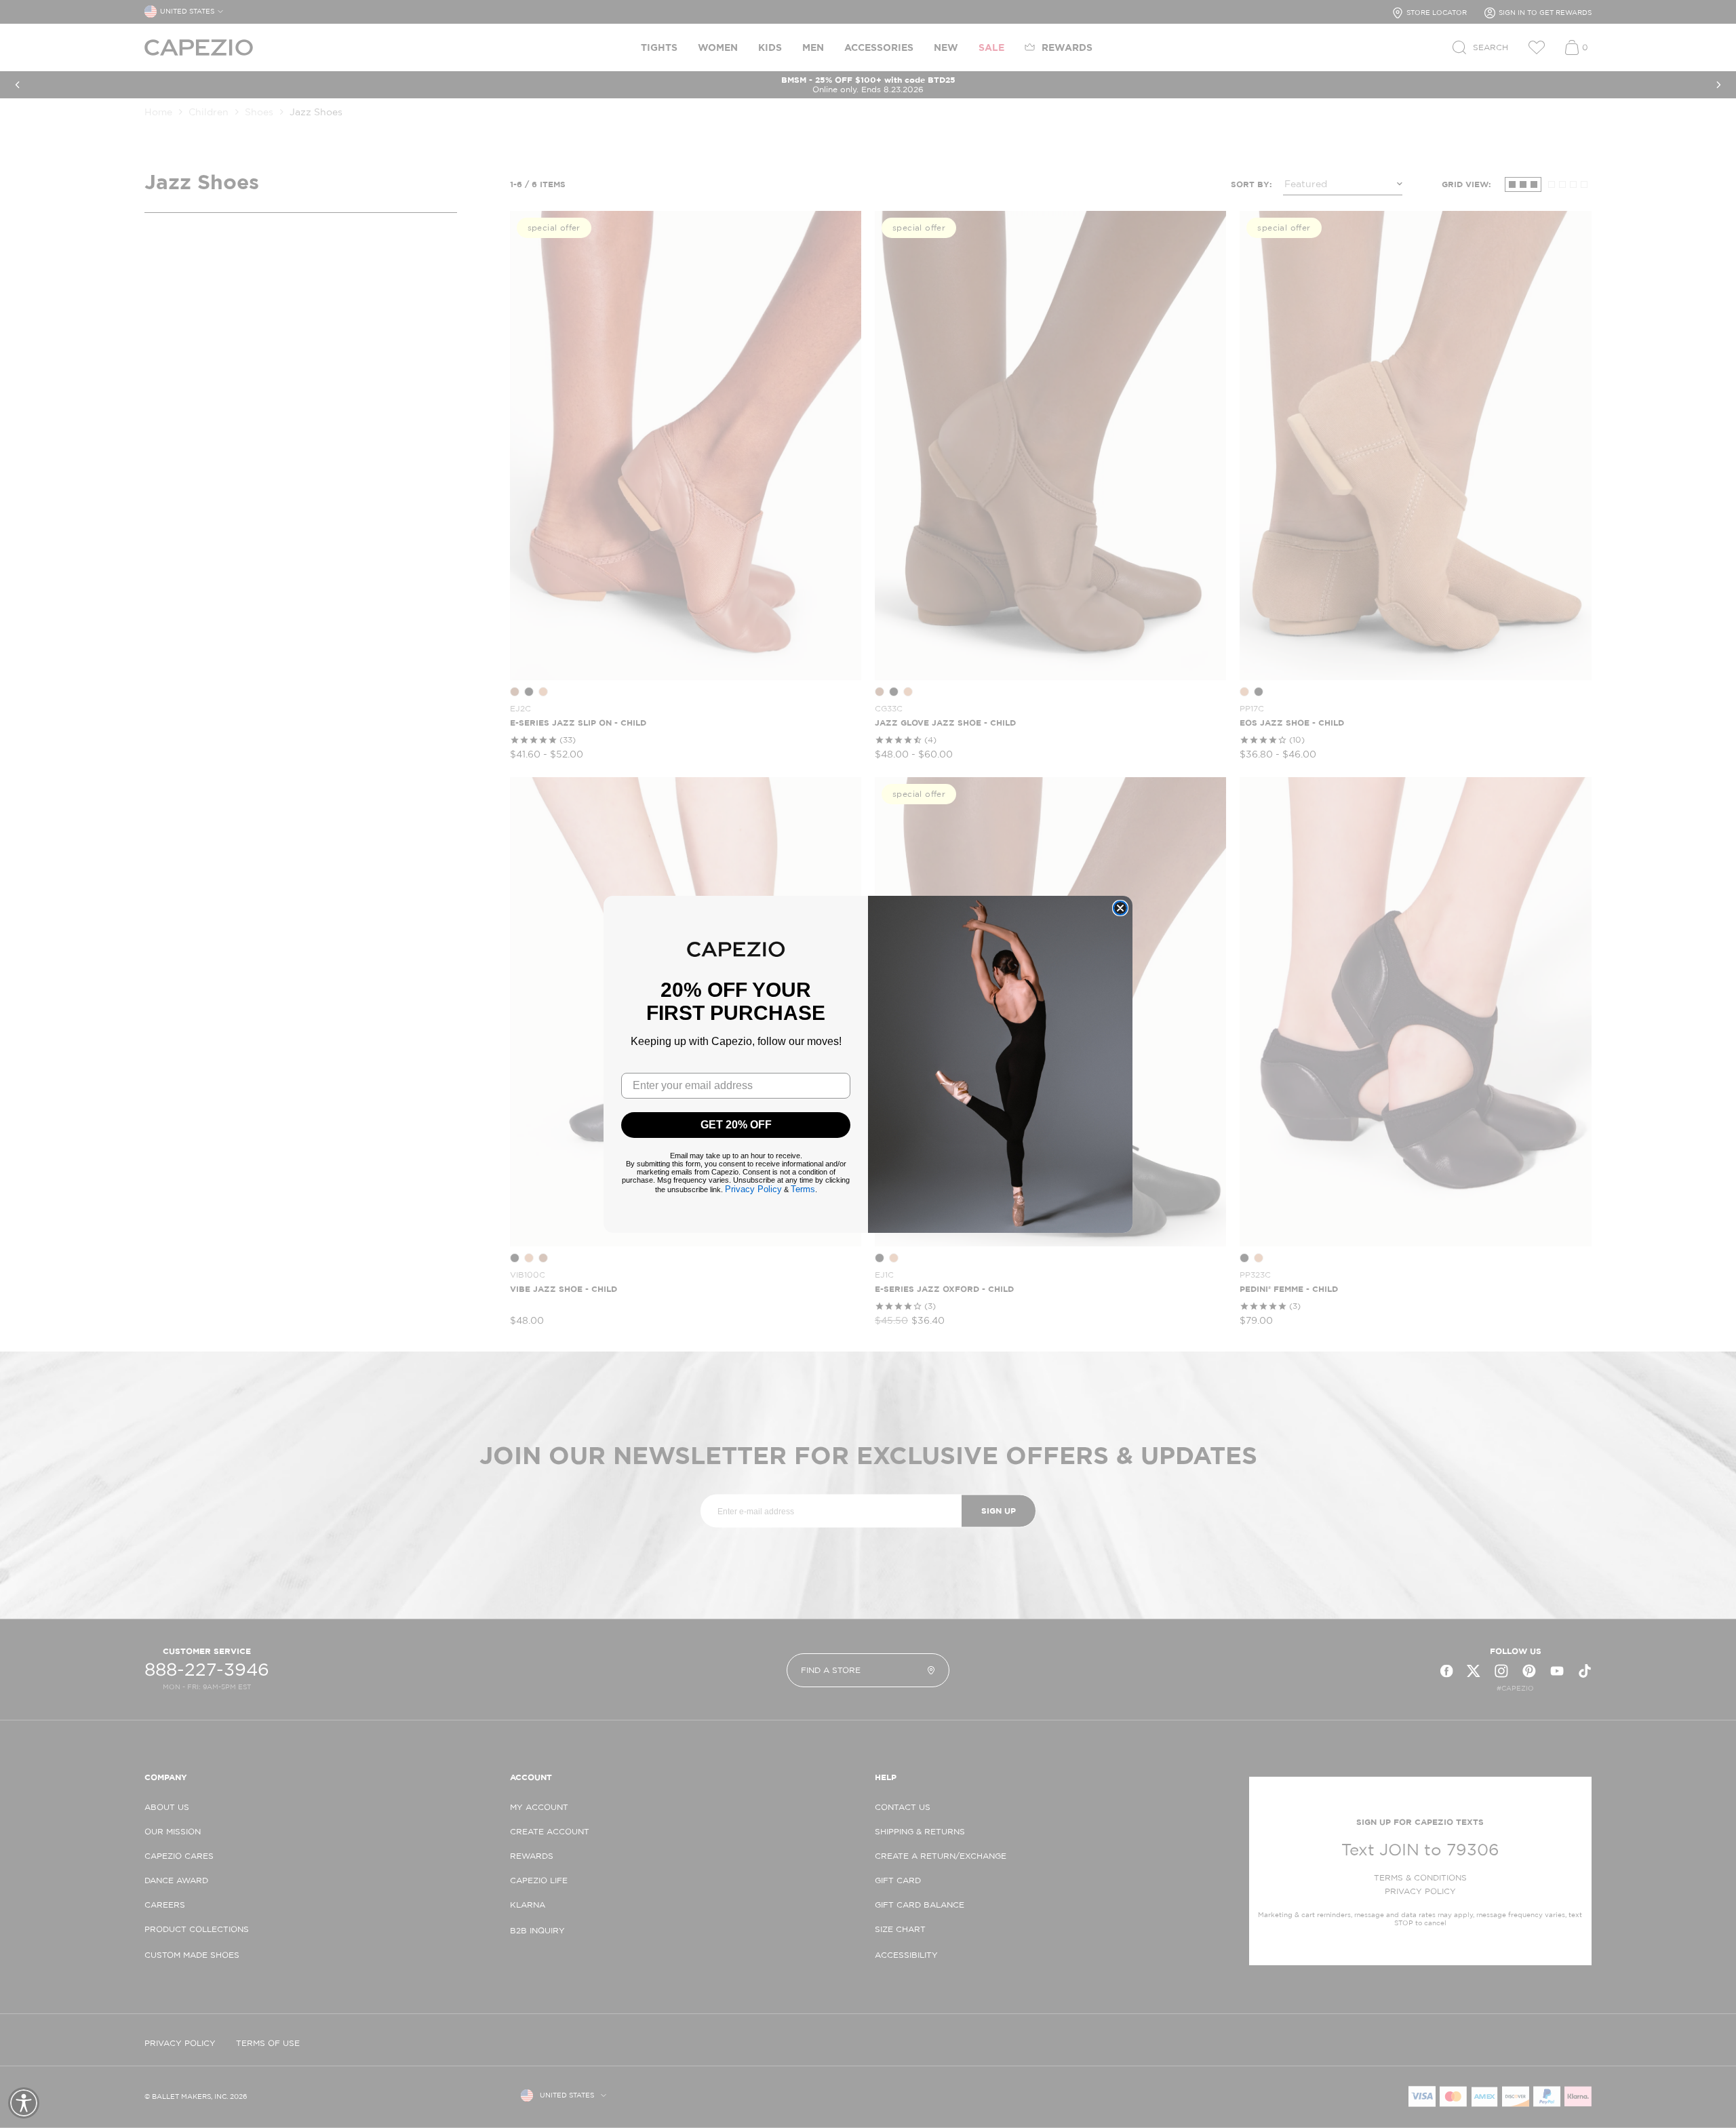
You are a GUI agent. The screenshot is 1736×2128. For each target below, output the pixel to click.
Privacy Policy (753, 1189)
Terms (803, 1189)
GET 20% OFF (736, 1125)
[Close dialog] (1120, 908)
